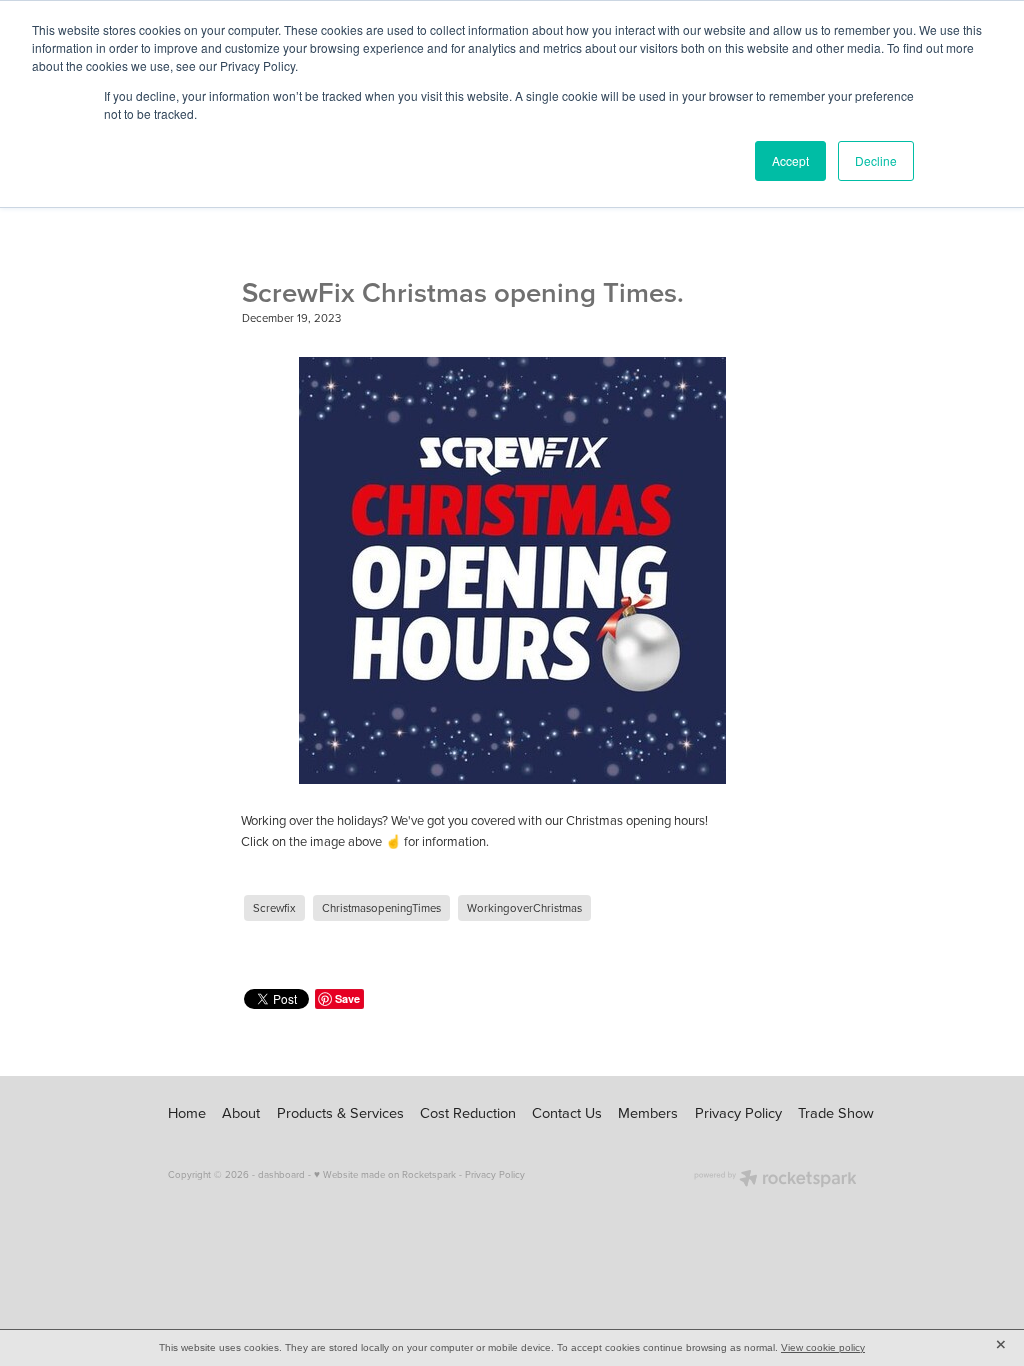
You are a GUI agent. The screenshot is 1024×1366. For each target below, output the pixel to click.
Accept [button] (790, 160)
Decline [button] (876, 160)
